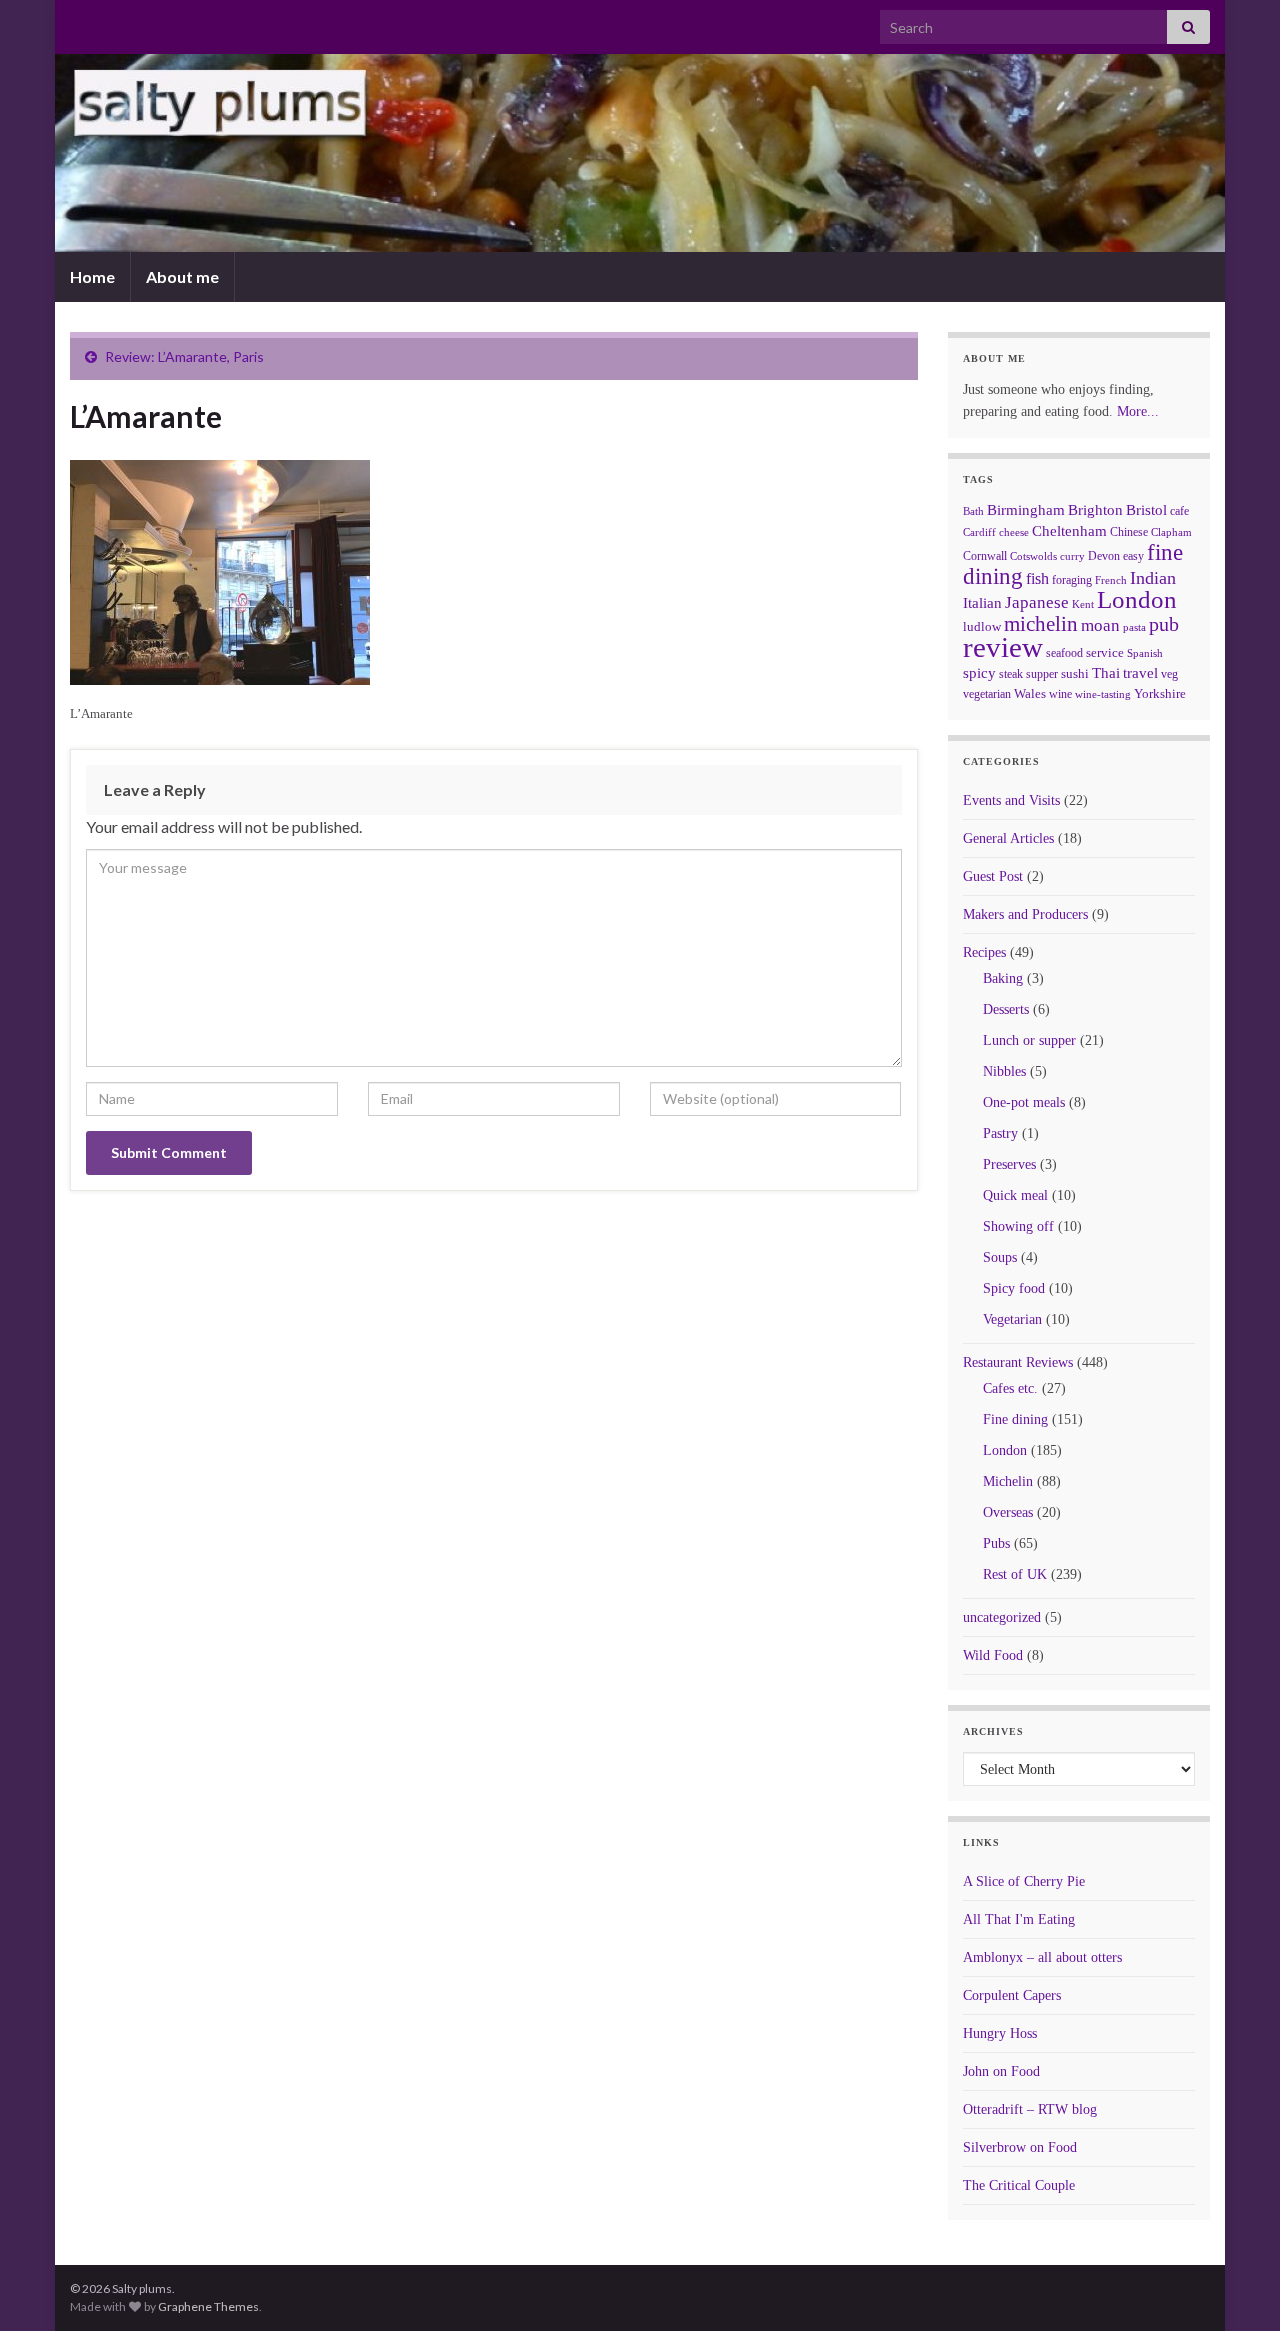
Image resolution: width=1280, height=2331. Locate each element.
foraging (1072, 580)
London (1137, 599)
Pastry (1000, 1133)
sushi (1075, 673)
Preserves (1009, 1164)
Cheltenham (1069, 531)
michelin (1041, 624)
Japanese (1037, 602)
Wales (1030, 693)
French (1111, 580)
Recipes (984, 952)
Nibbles (1004, 1071)
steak (1011, 674)
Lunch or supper (1029, 1040)
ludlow (982, 626)
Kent (1083, 604)
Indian (1153, 578)
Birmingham (1026, 510)
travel (1140, 673)
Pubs (996, 1543)
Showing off (1018, 1226)
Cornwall (985, 556)
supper (1042, 674)
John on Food (1001, 2071)
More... (1138, 411)
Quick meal (1015, 1195)
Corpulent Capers (1012, 1995)
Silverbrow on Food (1020, 2147)
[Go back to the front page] (640, 153)
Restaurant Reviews (1018, 1362)
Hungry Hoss (1000, 2033)
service (1105, 652)
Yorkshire (1160, 693)
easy (1133, 556)
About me (182, 276)
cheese (1014, 532)
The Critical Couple (1019, 2185)
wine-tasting (1103, 694)
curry (1072, 556)
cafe (1179, 511)
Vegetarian (1012, 1319)
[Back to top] (1235, 2286)
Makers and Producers (1025, 914)
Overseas (1008, 1512)
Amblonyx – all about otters (1042, 1957)
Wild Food (993, 1655)
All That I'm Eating (1019, 1919)
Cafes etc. (1010, 1388)
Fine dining (1015, 1419)
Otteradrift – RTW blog (1030, 2109)
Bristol (1146, 510)
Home (92, 276)
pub (1164, 624)
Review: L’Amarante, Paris (184, 356)
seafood (1064, 653)
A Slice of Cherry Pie (1024, 1881)
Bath (973, 511)
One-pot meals (1024, 1102)
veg (1169, 674)
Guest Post (993, 876)
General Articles (1008, 838)
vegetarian (987, 694)
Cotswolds (1033, 556)
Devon (1104, 556)
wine (1060, 694)
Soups (1000, 1257)
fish (1037, 579)
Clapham (1171, 532)
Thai (1106, 673)
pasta (1134, 627)
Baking (1003, 978)
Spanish (1145, 653)
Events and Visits (1011, 800)
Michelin (1008, 1481)
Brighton (1095, 510)
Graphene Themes (208, 2306)
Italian (982, 603)
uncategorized (1002, 1617)
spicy (979, 672)
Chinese (1129, 532)
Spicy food (1014, 1288)
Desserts (1006, 1009)
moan (1100, 625)
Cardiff (979, 532)
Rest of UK (1015, 1574)
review (1003, 647)
